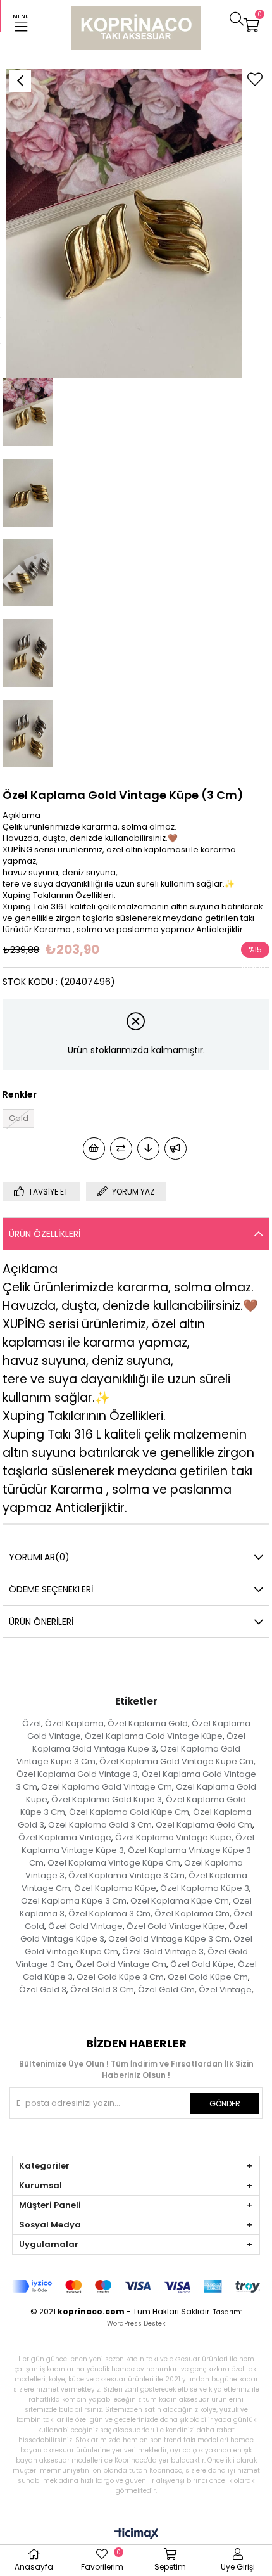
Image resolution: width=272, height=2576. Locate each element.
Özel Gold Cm (166, 1990)
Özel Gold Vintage (85, 1926)
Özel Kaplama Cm (192, 1913)
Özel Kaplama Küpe (115, 1888)
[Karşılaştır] (121, 1149)
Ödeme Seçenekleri (51, 1589)
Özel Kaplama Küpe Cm (180, 1901)
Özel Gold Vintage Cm (121, 1964)
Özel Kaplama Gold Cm (204, 1825)
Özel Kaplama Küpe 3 (205, 1888)
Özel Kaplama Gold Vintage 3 (77, 1774)
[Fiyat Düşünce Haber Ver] (148, 1149)
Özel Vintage (225, 1990)
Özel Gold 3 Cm (102, 1990)
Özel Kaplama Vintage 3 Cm (127, 1875)
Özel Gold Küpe (202, 1964)
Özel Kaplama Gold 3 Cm (100, 1825)
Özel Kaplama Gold (148, 1723)
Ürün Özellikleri (45, 1234)
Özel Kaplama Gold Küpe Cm (129, 1812)
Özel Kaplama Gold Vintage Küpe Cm (176, 1761)
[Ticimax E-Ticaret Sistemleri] (136, 2534)
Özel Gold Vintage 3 (163, 1951)
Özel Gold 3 (43, 1990)
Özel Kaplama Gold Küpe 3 (107, 1799)
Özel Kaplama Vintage (65, 1837)
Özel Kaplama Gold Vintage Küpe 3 (139, 1742)
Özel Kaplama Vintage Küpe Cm (114, 1863)
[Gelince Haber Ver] (176, 1149)
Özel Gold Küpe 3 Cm (120, 1977)
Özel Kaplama (74, 1723)
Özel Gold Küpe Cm (208, 1977)
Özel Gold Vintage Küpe (176, 1926)
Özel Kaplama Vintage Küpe (173, 1837)
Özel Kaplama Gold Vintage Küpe (154, 1736)
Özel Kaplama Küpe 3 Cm (74, 1901)
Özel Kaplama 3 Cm (109, 1913)
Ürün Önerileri (41, 1622)
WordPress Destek (136, 2323)
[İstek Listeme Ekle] (94, 1149)
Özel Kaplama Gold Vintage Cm (107, 1787)
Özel (32, 1723)
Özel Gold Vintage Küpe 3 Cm (169, 1939)
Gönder (225, 2104)
